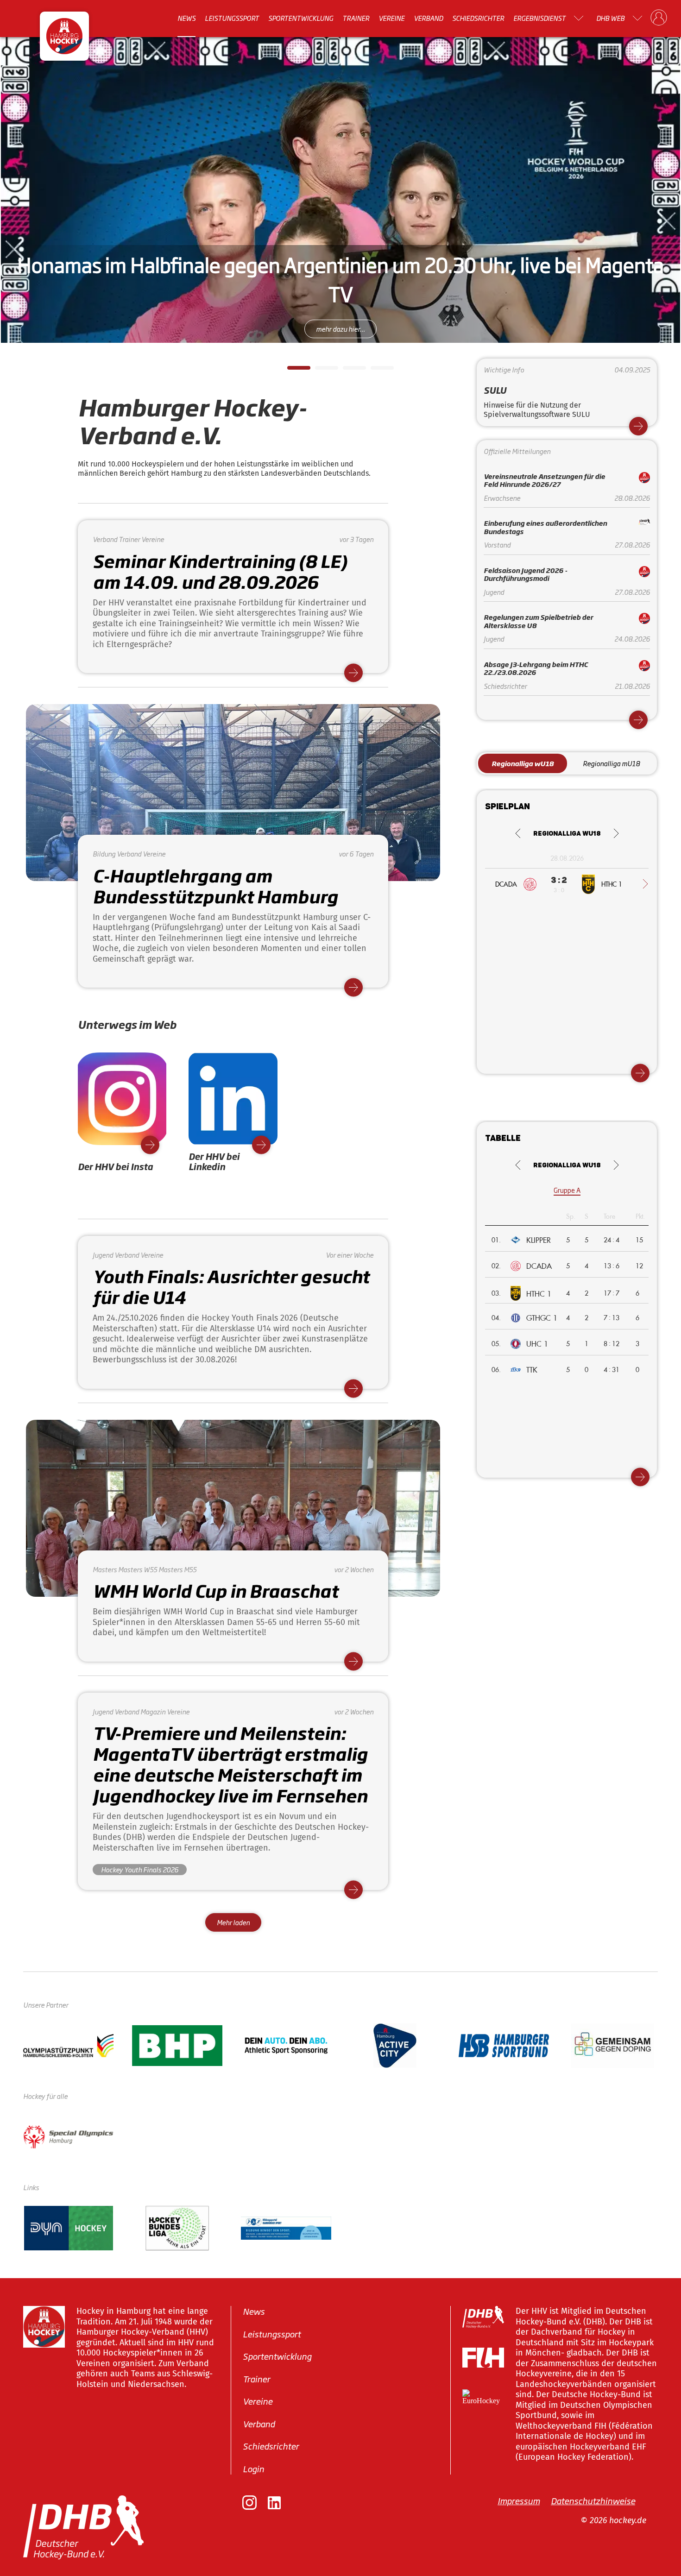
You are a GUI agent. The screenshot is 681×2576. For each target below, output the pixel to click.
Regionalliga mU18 (611, 763)
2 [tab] (320, 371)
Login (253, 2469)
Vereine (391, 18)
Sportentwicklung (301, 18)
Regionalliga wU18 (523, 763)
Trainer (356, 18)
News (186, 18)
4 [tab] (375, 371)
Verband (428, 18)
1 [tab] (292, 371)
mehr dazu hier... (340, 329)
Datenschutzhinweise (593, 2500)
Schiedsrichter (478, 18)
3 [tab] (347, 371)
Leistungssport (232, 18)
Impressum (519, 2500)
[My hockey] (659, 18)
